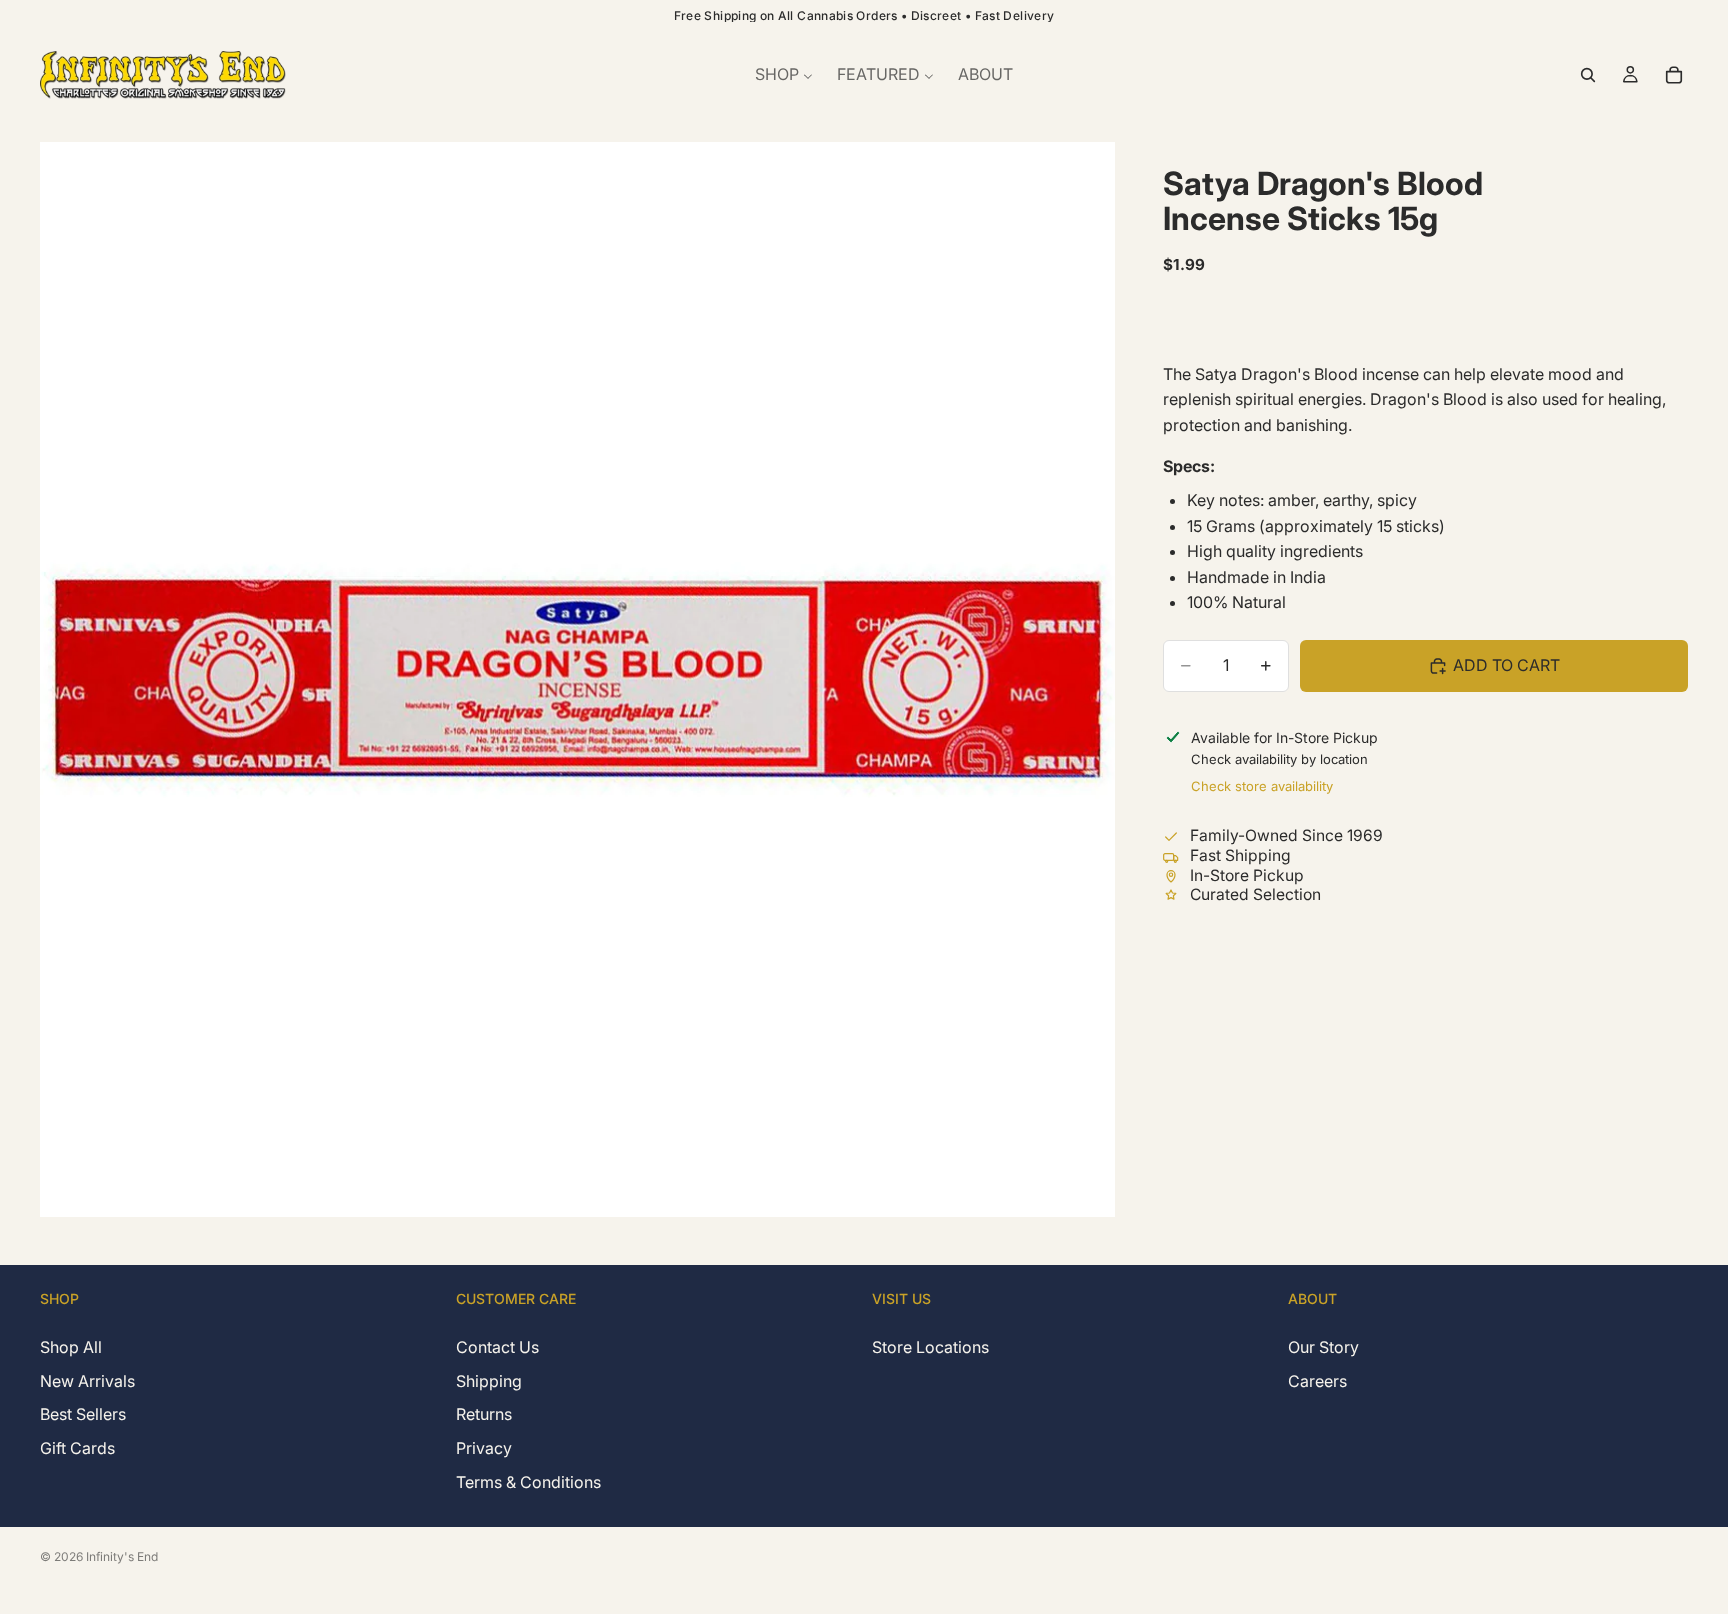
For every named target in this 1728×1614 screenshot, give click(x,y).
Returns (484, 1414)
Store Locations (930, 1347)
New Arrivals (87, 1380)
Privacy (484, 1448)
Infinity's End (122, 1556)
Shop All (71, 1347)
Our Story (1323, 1347)
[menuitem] (784, 75)
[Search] (1588, 75)
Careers (1317, 1380)
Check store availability (1262, 786)
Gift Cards (77, 1448)
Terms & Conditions (528, 1481)
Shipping (489, 1380)
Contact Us (497, 1347)
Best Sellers (83, 1414)
